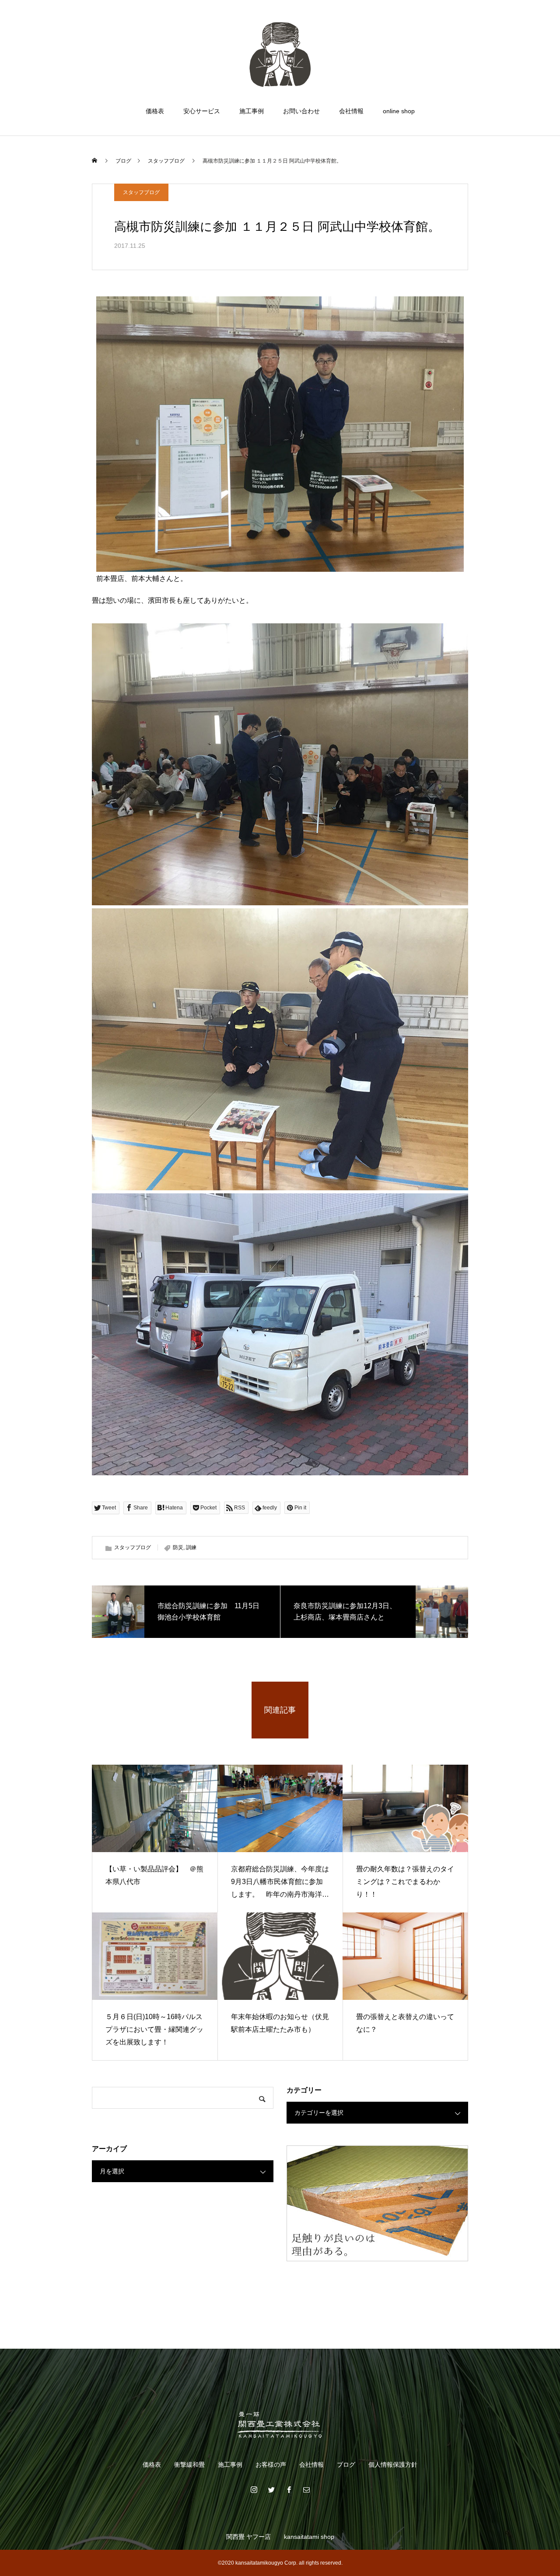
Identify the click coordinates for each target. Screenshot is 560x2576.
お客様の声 (271, 2465)
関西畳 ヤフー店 (248, 2537)
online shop (399, 111)
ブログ (346, 2465)
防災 (178, 1547)
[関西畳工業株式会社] (280, 54)
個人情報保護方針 (393, 2465)
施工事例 (252, 111)
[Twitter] (271, 2489)
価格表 (155, 111)
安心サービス (202, 111)
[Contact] (306, 2489)
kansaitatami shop (309, 2537)
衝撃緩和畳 (189, 2465)
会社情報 (351, 111)
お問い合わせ (301, 111)
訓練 (191, 1547)
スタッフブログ (141, 192)
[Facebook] (289, 2489)
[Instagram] (254, 2489)
